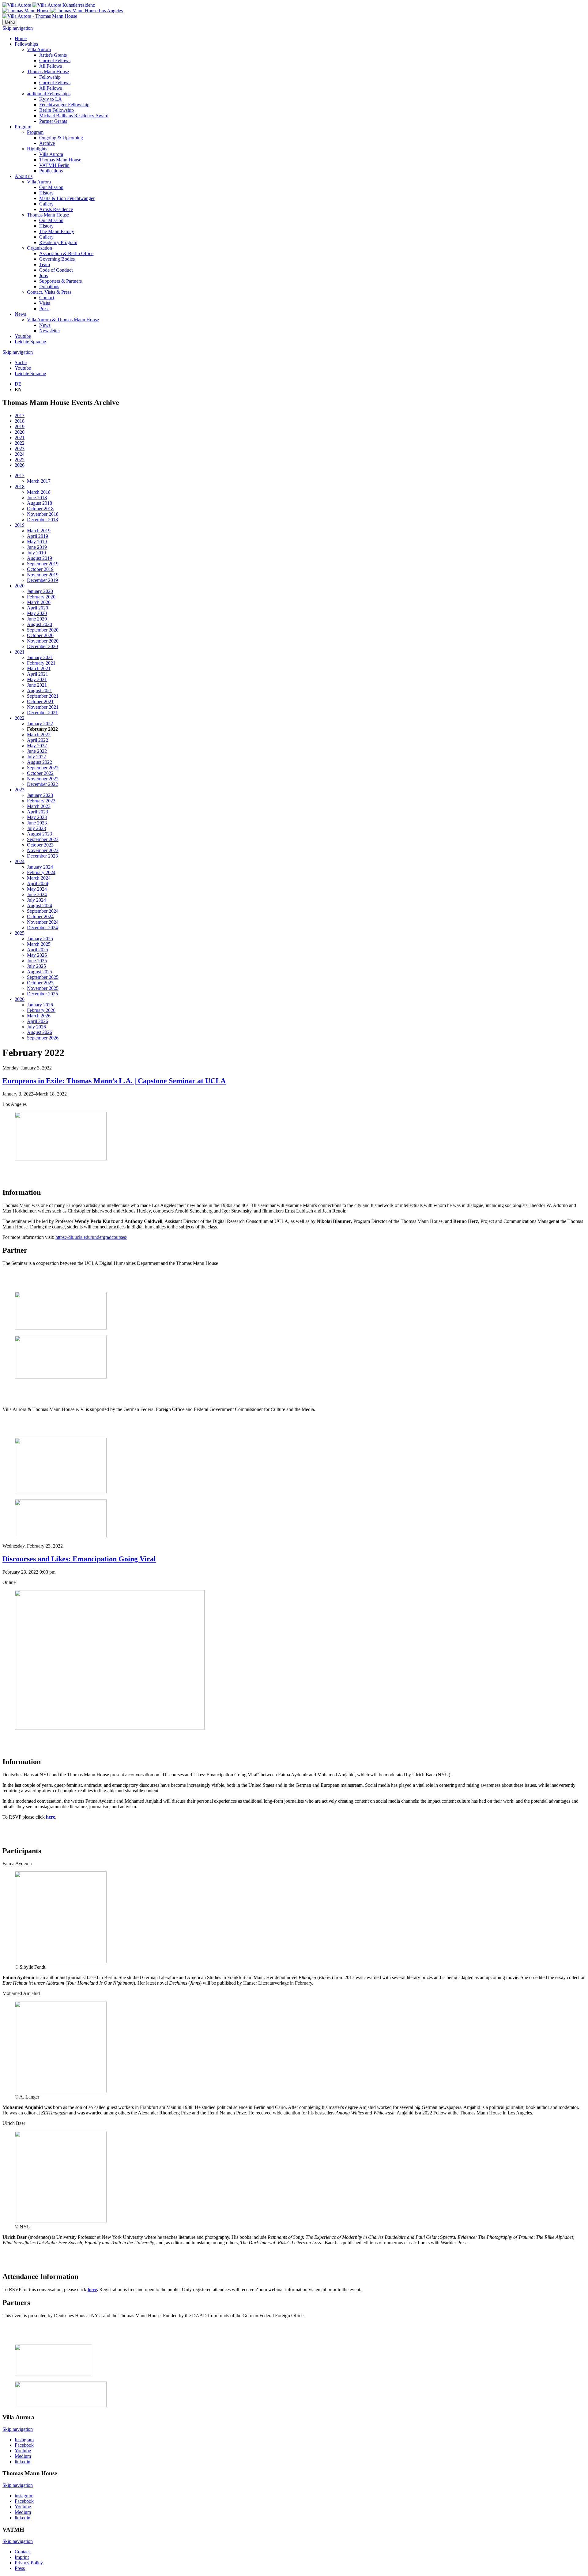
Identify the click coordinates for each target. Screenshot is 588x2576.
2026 (20, 465)
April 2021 (38, 674)
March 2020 (39, 602)
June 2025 (37, 961)
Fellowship (50, 77)
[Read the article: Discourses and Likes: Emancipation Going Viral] (110, 1728)
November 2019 (43, 575)
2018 (20, 421)
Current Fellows (55, 60)
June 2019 (37, 547)
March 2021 (39, 668)
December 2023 (42, 856)
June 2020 (37, 619)
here (51, 1817)
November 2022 (43, 779)
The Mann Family (57, 231)
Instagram (24, 2440)
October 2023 (40, 845)
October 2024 (40, 916)
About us (24, 176)
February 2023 (41, 801)
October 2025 (40, 983)
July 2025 (36, 966)
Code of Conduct (56, 270)
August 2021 (40, 690)
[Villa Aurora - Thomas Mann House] (40, 16)
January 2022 (40, 724)
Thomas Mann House (48, 72)
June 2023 (37, 823)
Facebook (24, 2445)
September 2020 (43, 630)
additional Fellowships (49, 94)
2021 (20, 438)
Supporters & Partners (60, 281)
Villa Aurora (39, 49)
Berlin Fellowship (57, 110)
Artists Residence (56, 209)
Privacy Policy (29, 2563)
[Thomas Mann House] (63, 11)
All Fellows (51, 66)
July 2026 (36, 1027)
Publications (51, 171)
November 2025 (43, 988)
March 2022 (39, 735)
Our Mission (51, 187)
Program (23, 127)
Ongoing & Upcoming (61, 138)
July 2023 (36, 828)
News (20, 314)
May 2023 (37, 817)
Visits (45, 303)
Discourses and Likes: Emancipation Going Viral (79, 1559)
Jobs (43, 275)
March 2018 (39, 492)
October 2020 (40, 635)
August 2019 (40, 558)
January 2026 (40, 1005)
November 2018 (43, 514)
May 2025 (37, 955)
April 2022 (38, 740)
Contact (47, 298)
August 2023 (40, 834)
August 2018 (40, 503)
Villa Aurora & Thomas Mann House (63, 320)
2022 (20, 443)
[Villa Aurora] (49, 5)
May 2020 (37, 613)
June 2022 (37, 751)
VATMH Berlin (54, 165)
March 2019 (39, 531)
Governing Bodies (57, 259)
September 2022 (43, 768)
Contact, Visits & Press (49, 292)
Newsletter (50, 331)
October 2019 (40, 569)
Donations (49, 287)
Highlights (37, 149)
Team (45, 264)
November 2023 (43, 850)
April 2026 (38, 1021)
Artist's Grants (53, 55)
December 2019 (42, 580)
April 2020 (38, 608)
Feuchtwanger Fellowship (64, 105)
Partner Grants (53, 121)
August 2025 (40, 972)
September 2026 (43, 1038)
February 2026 (41, 1010)
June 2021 (37, 685)
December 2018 (42, 520)
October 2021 (40, 702)
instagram (24, 2496)
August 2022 (40, 762)
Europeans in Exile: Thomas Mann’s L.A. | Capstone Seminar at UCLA (114, 1081)
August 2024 (40, 905)
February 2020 (41, 597)
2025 (20, 460)
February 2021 (41, 663)
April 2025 (38, 950)
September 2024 (43, 911)
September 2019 (43, 564)
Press (44, 309)
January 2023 (40, 795)
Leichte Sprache (30, 342)
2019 (20, 426)
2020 (20, 432)
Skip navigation (18, 28)
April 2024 (38, 883)
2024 (20, 454)
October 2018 (40, 509)
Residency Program (58, 242)
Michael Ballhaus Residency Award (74, 116)
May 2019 (37, 542)
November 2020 (43, 641)
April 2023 (38, 812)
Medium (23, 2456)
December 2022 (42, 784)
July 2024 (36, 900)
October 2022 (40, 773)
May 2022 (37, 746)
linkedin (23, 2462)
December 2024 (42, 928)
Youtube (23, 336)
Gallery (46, 204)
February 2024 (41, 872)
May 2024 (37, 889)
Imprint (22, 2557)
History (46, 193)
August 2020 (40, 624)
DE (18, 384)
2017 (20, 415)
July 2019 (36, 553)
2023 (20, 449)
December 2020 (42, 646)
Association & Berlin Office (66, 253)
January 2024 (40, 867)
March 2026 (39, 1016)
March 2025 (39, 944)
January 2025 (40, 939)
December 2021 (42, 713)
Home (21, 38)
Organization (40, 248)
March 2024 (39, 878)
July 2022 (36, 757)
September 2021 (43, 696)
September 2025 (43, 977)
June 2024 (37, 894)
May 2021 (37, 679)
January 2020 (40, 591)
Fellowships (26, 44)
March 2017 (39, 481)
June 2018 (37, 498)
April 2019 (38, 536)
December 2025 (42, 994)
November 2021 (43, 707)
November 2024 (43, 922)
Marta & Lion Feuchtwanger (67, 198)
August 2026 (40, 1032)
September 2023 (43, 839)
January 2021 (40, 657)
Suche (21, 362)
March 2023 (39, 806)
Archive (47, 143)
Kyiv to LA (51, 99)
